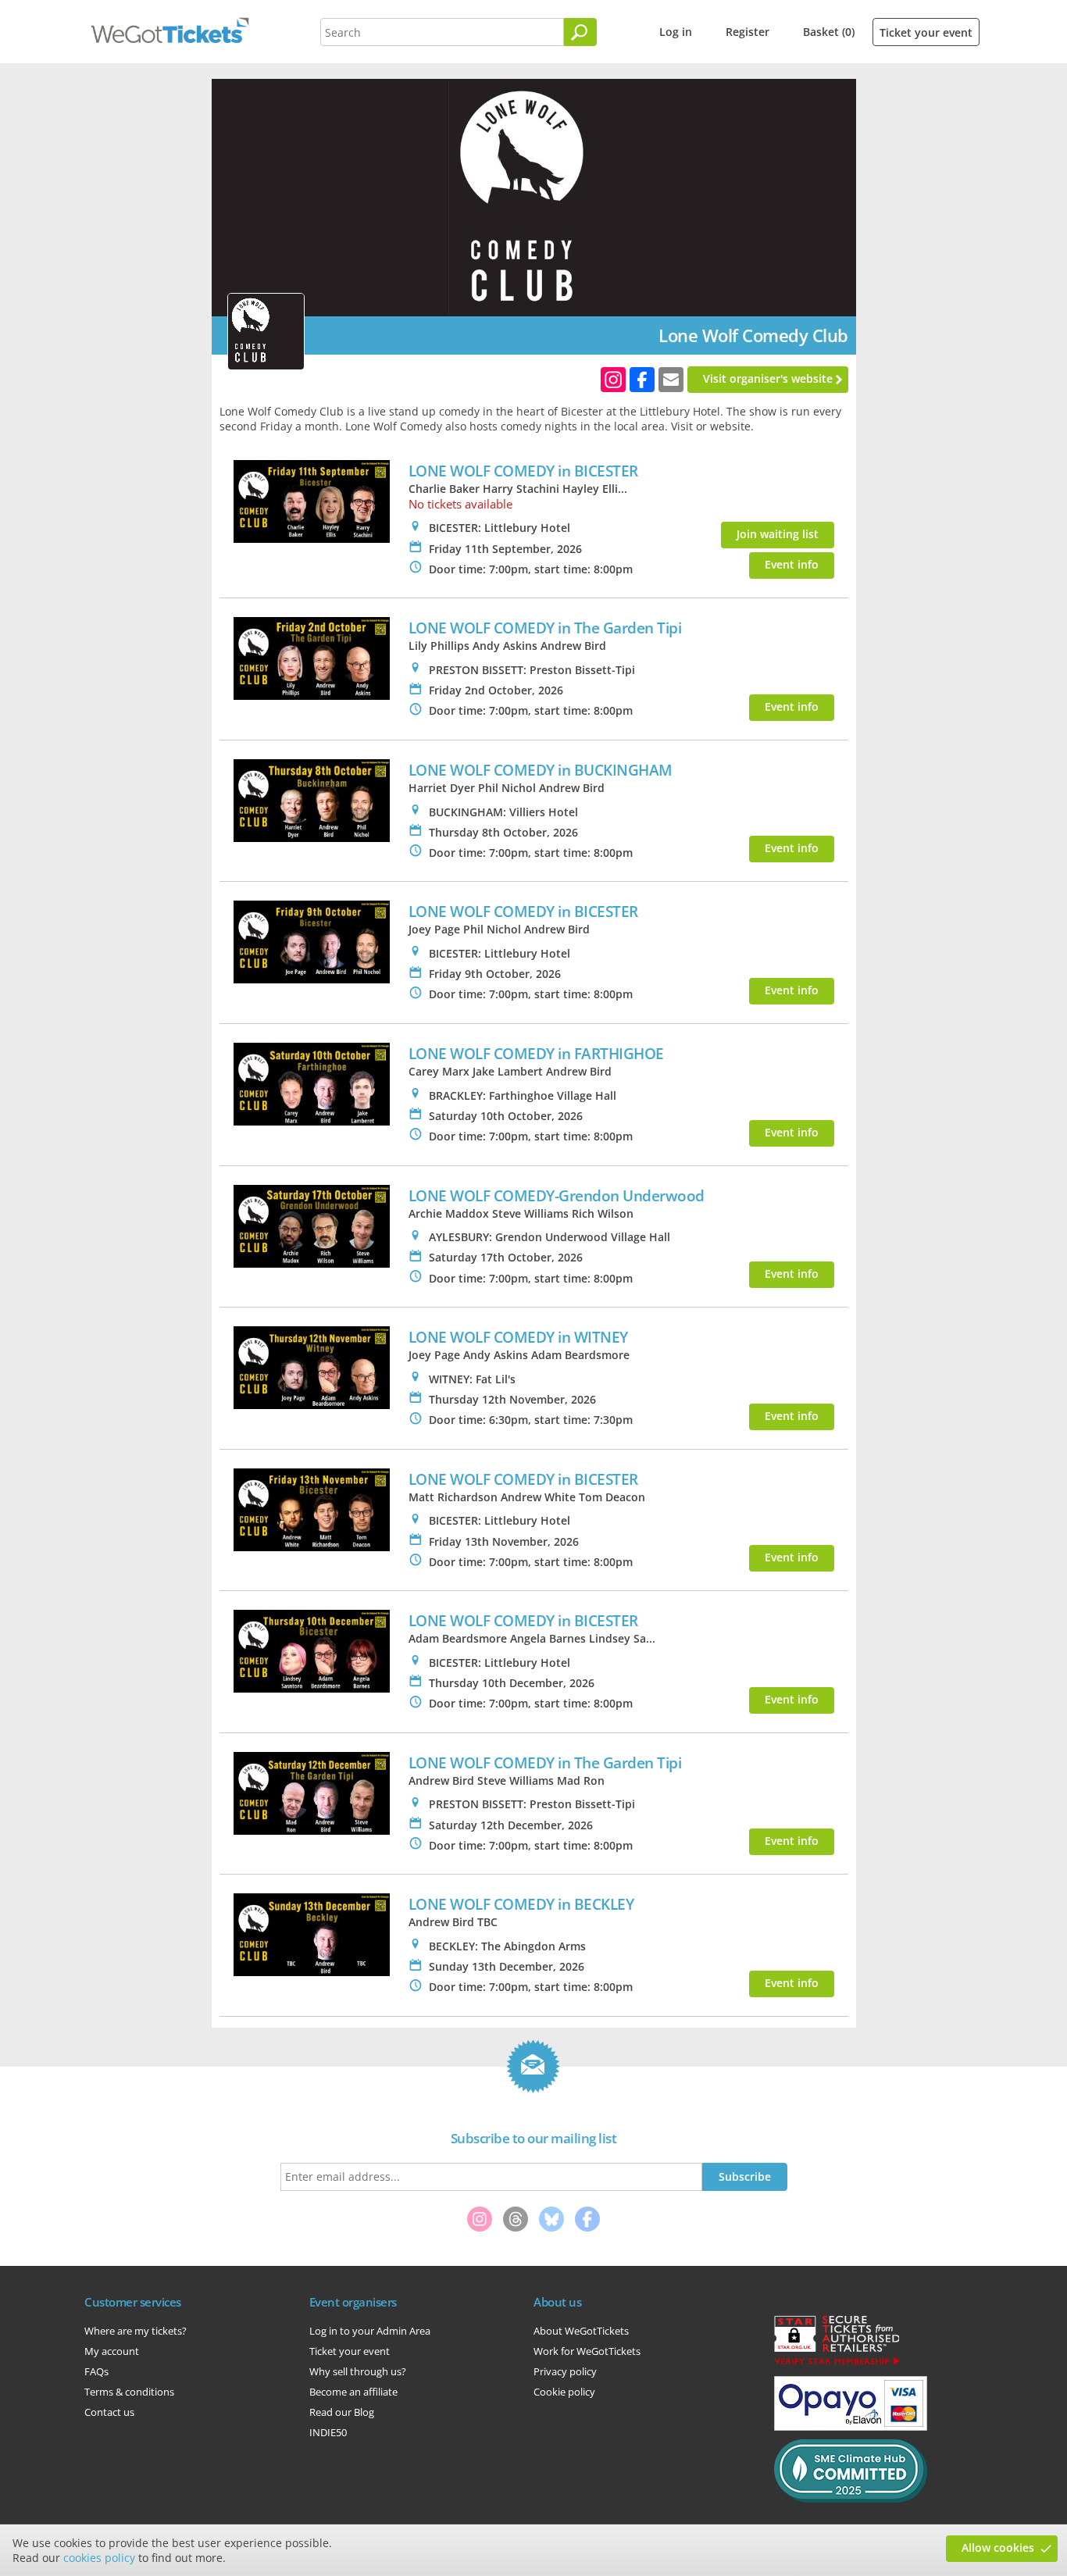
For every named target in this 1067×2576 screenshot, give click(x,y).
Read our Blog (342, 2412)
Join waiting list (778, 534)
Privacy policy (565, 2371)
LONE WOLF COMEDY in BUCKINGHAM (541, 770)
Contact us (109, 2412)
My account (112, 2351)
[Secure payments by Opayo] (851, 2427)
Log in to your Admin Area (370, 2331)
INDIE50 (328, 2432)
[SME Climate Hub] (851, 2499)
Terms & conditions (129, 2392)
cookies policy (99, 2558)
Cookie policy (564, 2392)
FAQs (96, 2371)
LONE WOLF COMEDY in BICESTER (523, 471)
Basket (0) (829, 32)
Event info (792, 564)
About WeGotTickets (581, 2331)
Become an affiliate (353, 2392)
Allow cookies (998, 2547)
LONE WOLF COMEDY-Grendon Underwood (557, 1195)
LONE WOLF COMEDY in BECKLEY (521, 1904)
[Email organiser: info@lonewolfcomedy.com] (671, 380)
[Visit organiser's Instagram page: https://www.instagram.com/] (613, 380)
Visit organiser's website (768, 378)
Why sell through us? (358, 2371)
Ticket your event (926, 32)
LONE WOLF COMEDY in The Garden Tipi (545, 628)
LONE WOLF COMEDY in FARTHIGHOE (536, 1053)
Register (748, 32)
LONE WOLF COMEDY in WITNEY (518, 1337)
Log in (676, 32)
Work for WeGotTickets (587, 2351)
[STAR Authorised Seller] (837, 2364)
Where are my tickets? (136, 2331)
